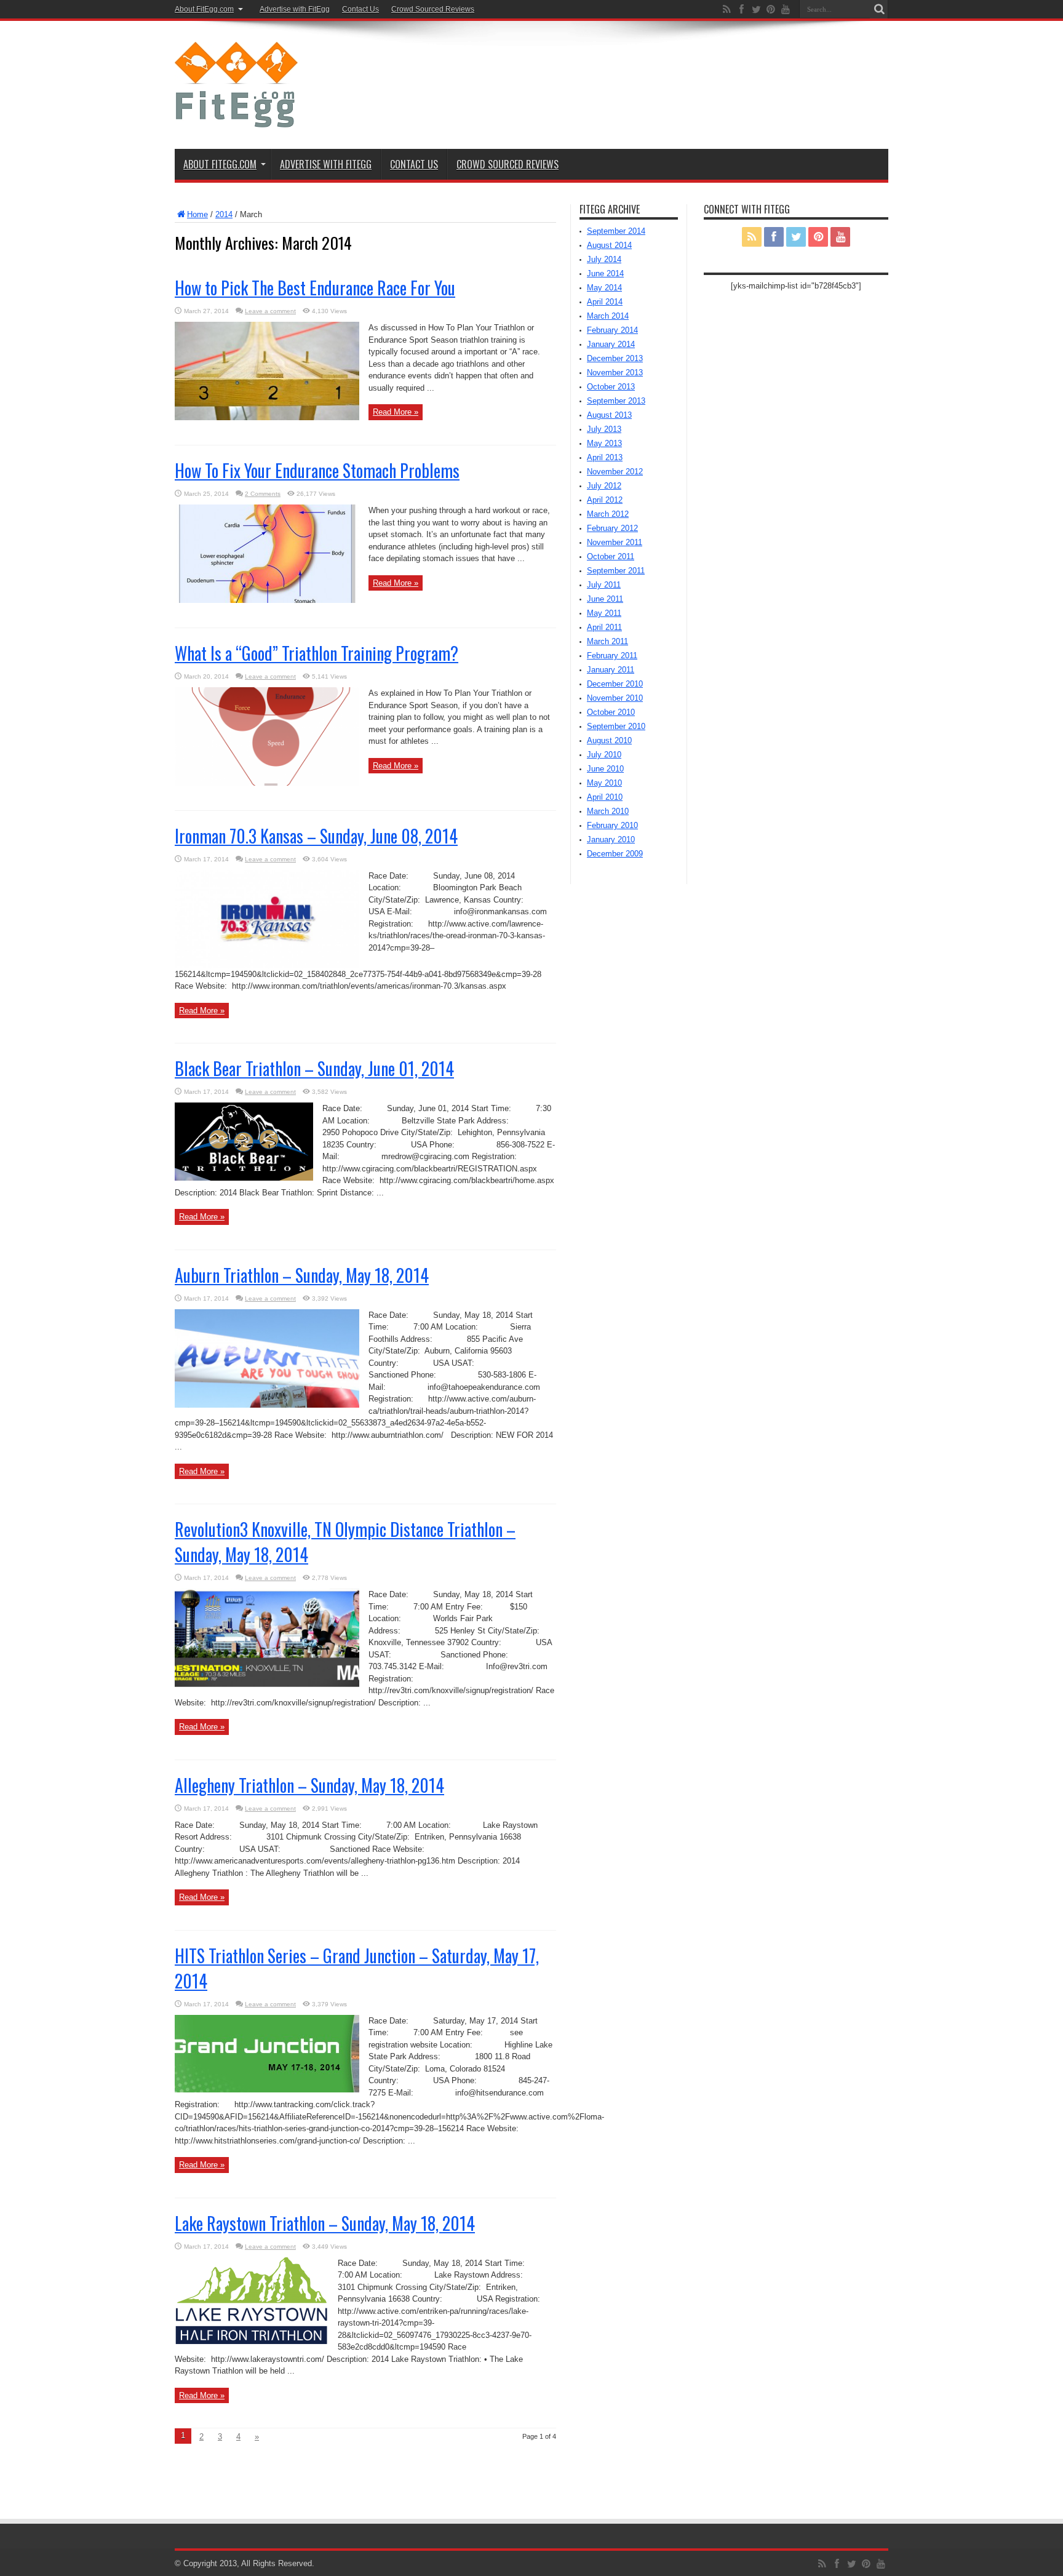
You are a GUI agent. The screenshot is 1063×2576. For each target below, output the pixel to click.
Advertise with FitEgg (295, 9)
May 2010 (604, 783)
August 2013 (609, 415)
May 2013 (604, 443)
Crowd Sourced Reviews (433, 9)
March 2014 (608, 316)
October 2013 (611, 387)
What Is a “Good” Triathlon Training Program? (317, 653)
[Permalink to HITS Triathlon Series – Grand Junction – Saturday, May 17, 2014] (267, 2090)
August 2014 (609, 245)
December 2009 (615, 854)
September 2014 (616, 231)
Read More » (396, 412)
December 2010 (615, 684)
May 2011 (604, 613)
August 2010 (609, 740)
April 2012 (605, 500)
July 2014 (604, 259)
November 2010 (615, 698)
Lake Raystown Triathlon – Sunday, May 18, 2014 (325, 2223)
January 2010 (611, 839)
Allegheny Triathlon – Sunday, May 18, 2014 (309, 1785)
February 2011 (612, 656)
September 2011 (616, 571)
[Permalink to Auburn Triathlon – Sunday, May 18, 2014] (267, 1405)
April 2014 (605, 302)
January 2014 (611, 344)
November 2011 (615, 542)
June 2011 (605, 599)
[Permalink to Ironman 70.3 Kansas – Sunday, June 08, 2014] (267, 966)
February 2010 (612, 825)
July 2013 (604, 429)
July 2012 (604, 486)
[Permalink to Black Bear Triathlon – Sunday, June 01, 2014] (244, 1178)
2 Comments (263, 494)
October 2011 (611, 556)
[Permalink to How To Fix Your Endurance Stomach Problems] (267, 600)
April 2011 (604, 627)
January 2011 (611, 670)
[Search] (879, 9)
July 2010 (604, 755)
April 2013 (605, 457)
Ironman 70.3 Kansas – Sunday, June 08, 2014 (316, 836)
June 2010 (605, 769)
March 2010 (608, 811)
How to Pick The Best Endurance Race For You (315, 288)
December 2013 (615, 358)
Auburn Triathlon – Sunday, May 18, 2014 (302, 1275)
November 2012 (615, 472)
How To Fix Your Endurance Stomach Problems (317, 470)
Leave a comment (270, 311)
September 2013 (616, 401)
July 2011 (604, 585)
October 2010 (611, 712)
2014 (224, 214)
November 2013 (615, 373)
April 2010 (605, 797)
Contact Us (360, 9)
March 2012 (608, 514)
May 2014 (604, 288)
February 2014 (612, 330)
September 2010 (616, 726)
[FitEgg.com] (236, 118)
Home (197, 214)
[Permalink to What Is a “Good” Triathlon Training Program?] (267, 783)
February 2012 (612, 528)
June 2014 (605, 273)
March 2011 (607, 641)
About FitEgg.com (204, 9)
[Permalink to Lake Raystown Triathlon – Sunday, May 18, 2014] (252, 2341)
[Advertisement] (664, 69)
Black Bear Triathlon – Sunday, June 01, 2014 (314, 1068)
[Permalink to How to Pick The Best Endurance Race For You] (267, 417)
